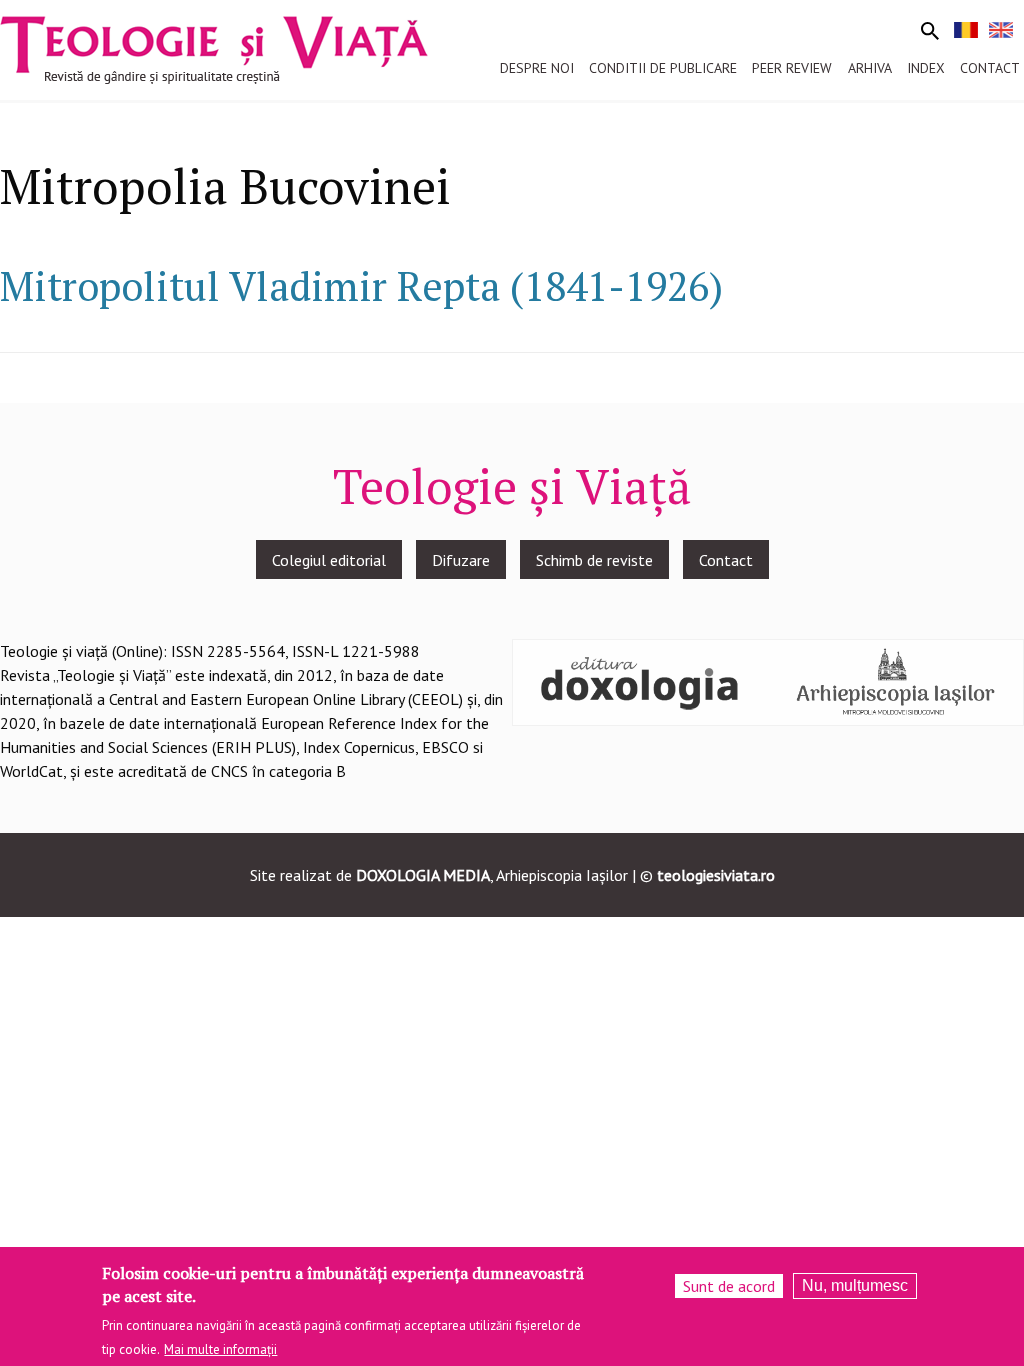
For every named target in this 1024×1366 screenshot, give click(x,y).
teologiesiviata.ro (716, 875)
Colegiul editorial (329, 560)
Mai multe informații (220, 1349)
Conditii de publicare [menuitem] (663, 68)
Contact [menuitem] (990, 68)
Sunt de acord (729, 1286)
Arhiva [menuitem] (870, 68)
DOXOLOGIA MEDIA (423, 875)
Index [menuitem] (926, 68)
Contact (726, 560)
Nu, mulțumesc (855, 1285)
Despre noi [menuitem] (537, 68)
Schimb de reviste (594, 560)
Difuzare (461, 560)
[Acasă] (214, 48)
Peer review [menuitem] (792, 68)
